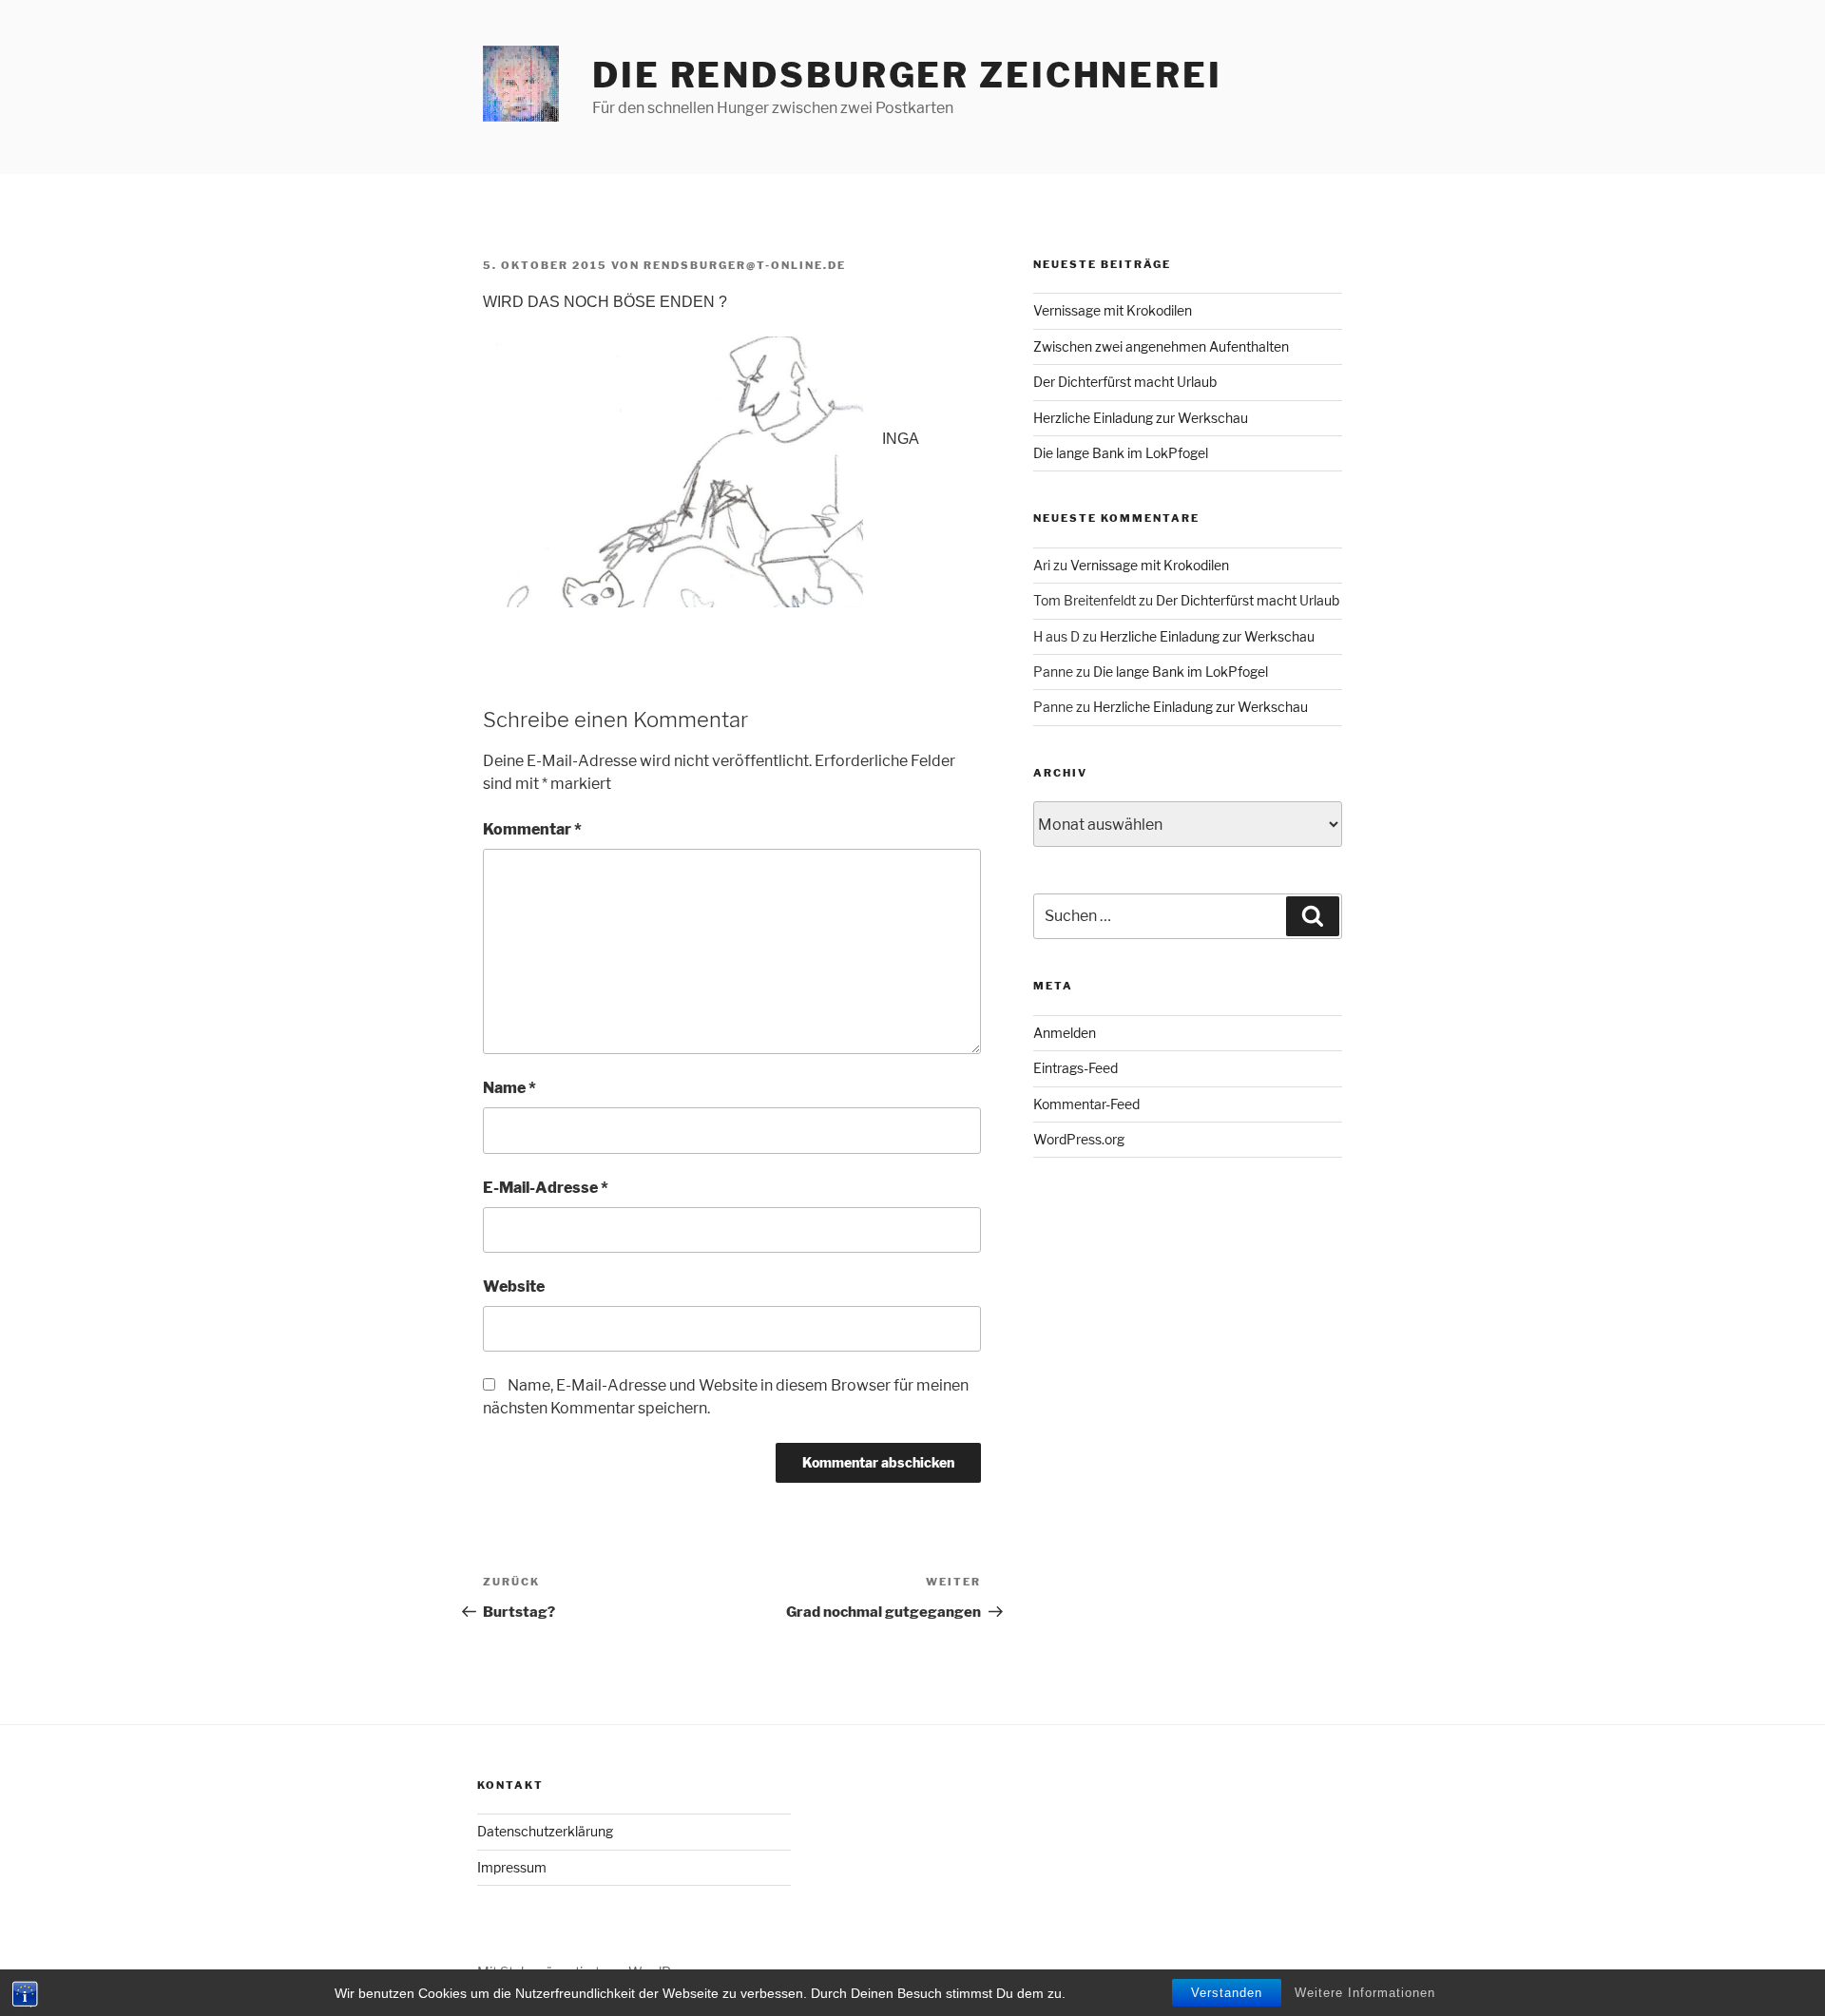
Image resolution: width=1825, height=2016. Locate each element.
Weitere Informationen (1365, 1993)
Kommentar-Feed (1086, 1104)
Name (509, 1088)
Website (514, 1286)
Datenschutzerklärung (545, 1831)
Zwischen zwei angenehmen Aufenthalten (1161, 346)
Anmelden (1065, 1033)
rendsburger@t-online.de (745, 265)
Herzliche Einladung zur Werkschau (1141, 418)
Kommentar (532, 829)
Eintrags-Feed (1076, 1068)
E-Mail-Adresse (546, 1188)
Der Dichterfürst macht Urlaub (1125, 382)
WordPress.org (1079, 1139)
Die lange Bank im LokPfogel (1121, 453)
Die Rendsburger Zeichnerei (907, 75)
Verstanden (1227, 1993)
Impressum (512, 1867)
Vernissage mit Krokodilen (1113, 310)
